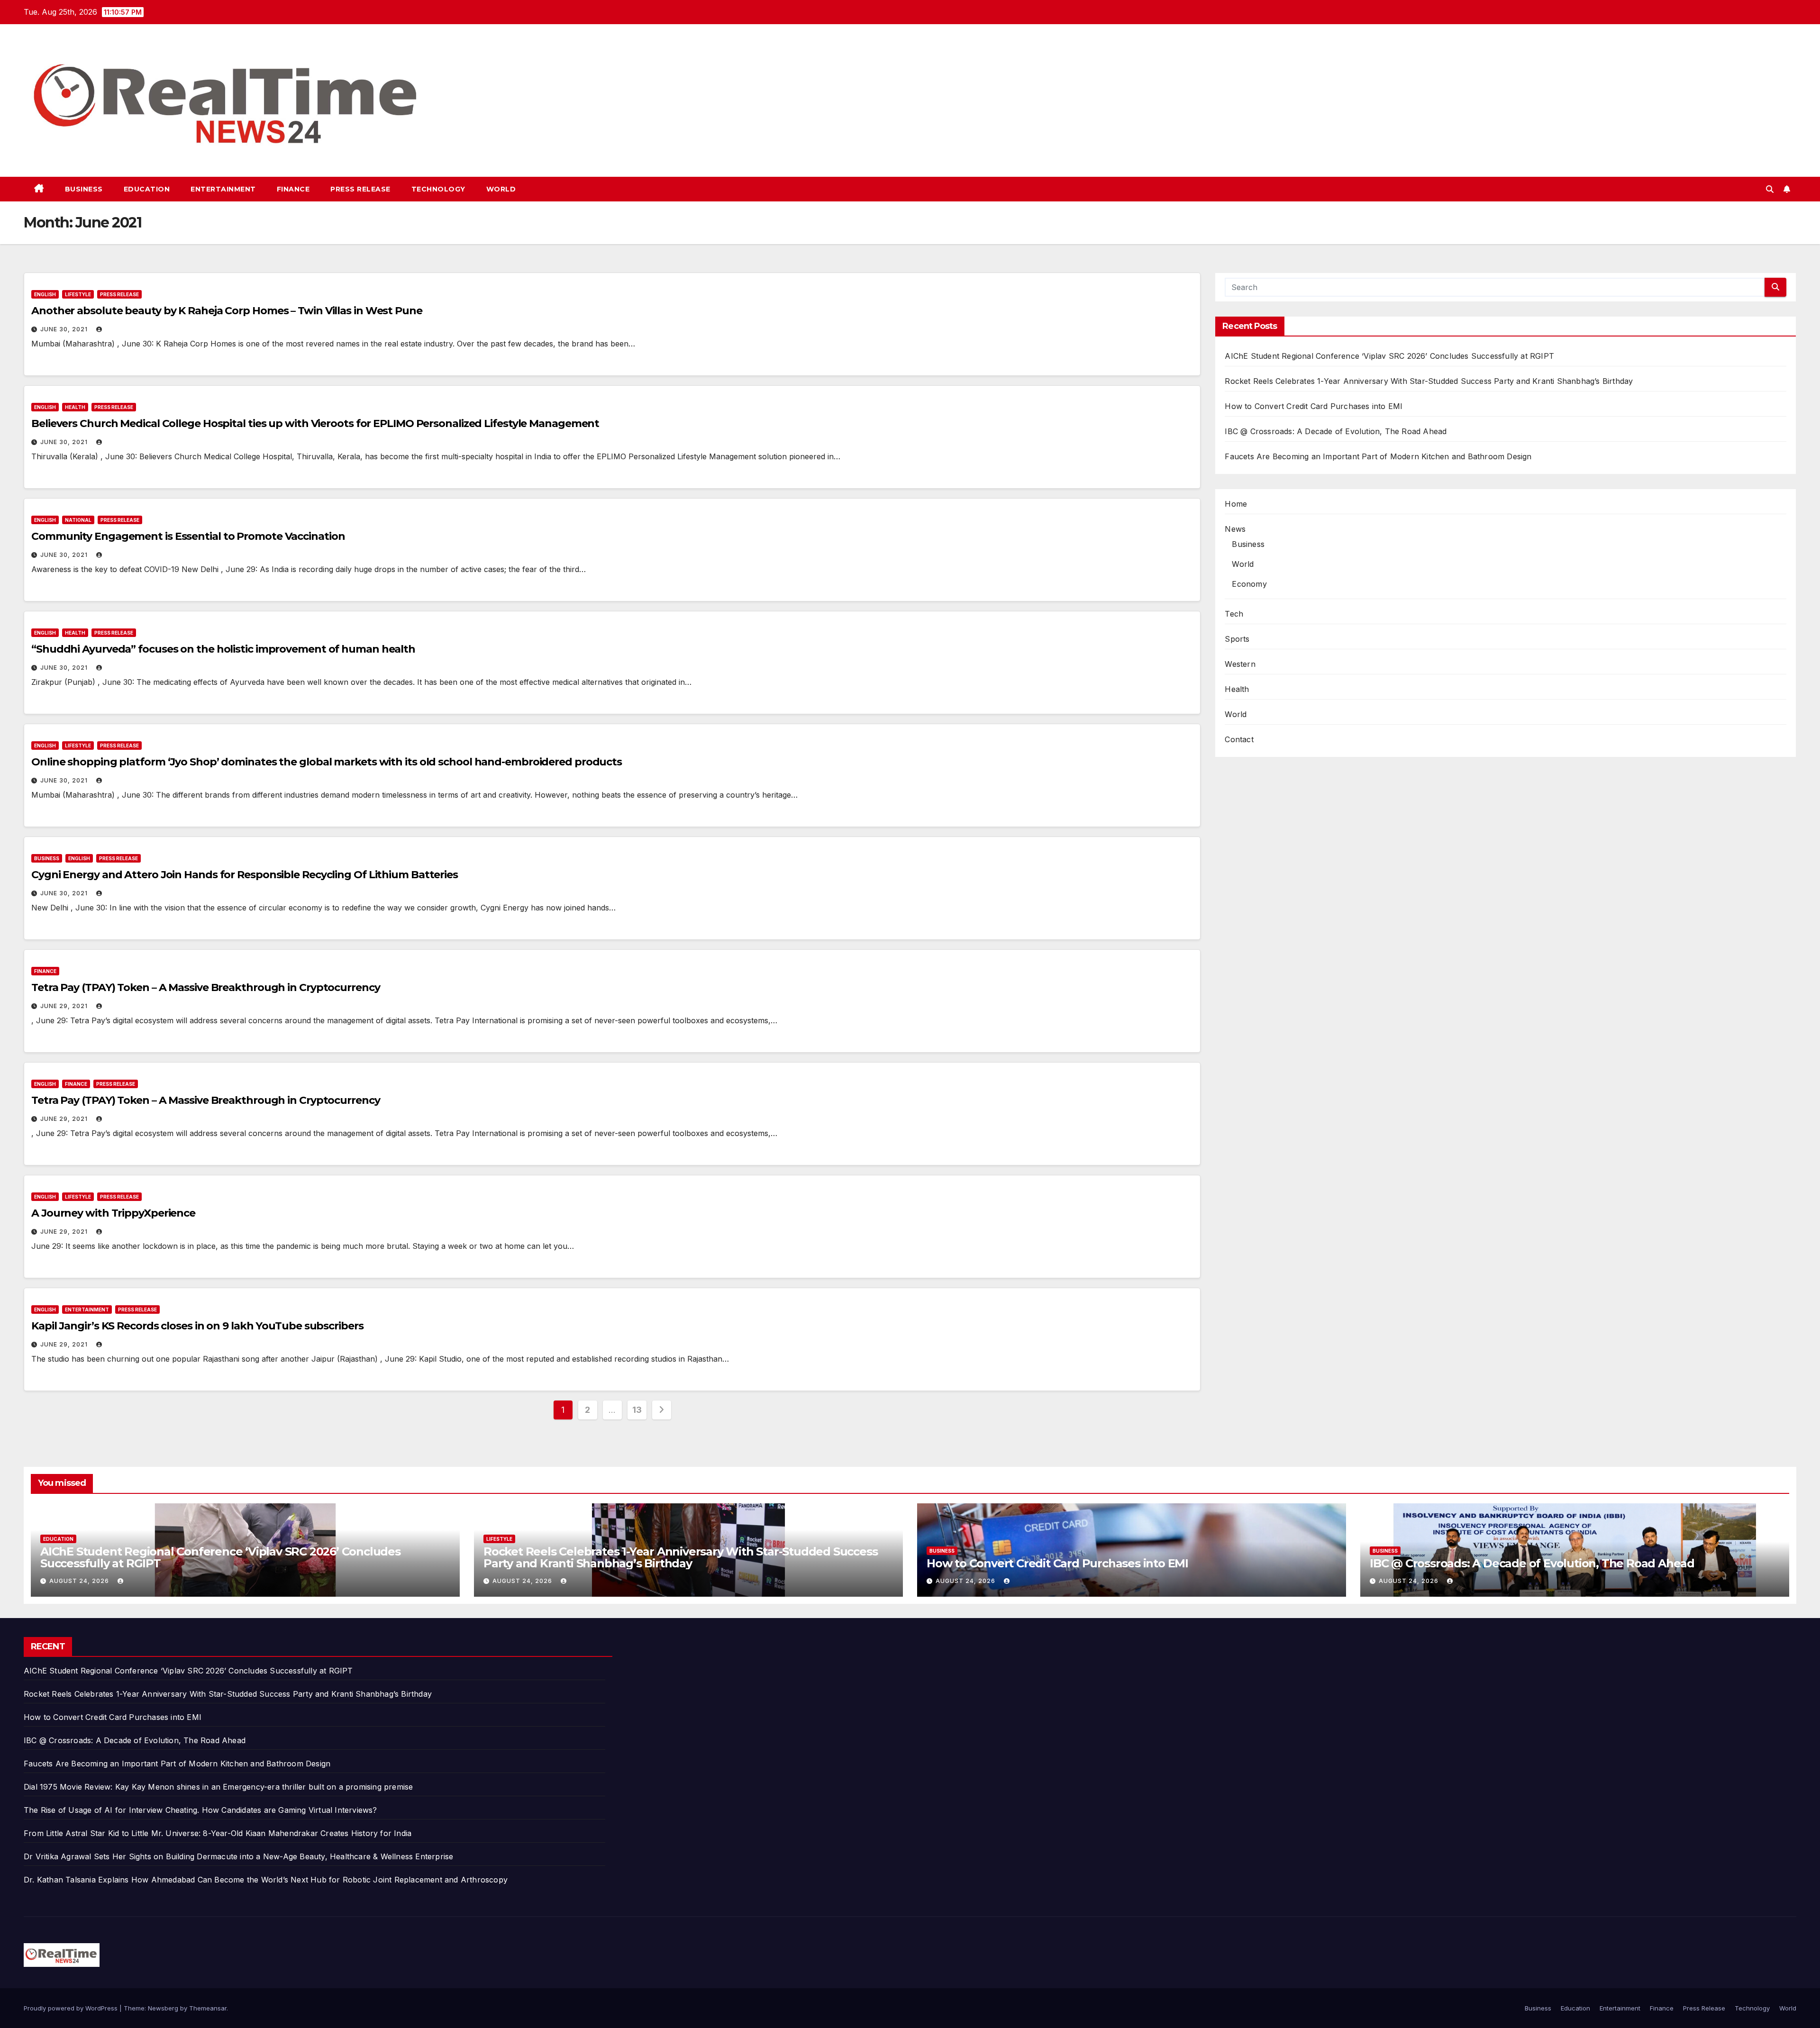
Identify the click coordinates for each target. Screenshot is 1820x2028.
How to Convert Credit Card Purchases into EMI (1314, 406)
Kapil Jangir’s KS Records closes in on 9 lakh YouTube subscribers (197, 1326)
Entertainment (223, 189)
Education (147, 189)
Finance (293, 189)
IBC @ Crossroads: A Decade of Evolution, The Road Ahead (1336, 431)
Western (1240, 664)
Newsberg (163, 2008)
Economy (1249, 584)
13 (637, 1410)
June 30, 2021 (65, 329)
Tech (1234, 614)
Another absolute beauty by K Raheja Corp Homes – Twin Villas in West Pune (227, 311)
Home (1236, 504)
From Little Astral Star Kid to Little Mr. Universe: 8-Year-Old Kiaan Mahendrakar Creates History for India (218, 1833)
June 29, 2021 (65, 1006)
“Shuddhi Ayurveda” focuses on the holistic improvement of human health (223, 649)
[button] (1770, 189)
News (1235, 529)
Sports (1237, 639)
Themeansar (208, 2008)
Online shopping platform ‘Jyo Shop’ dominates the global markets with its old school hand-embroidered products (327, 762)
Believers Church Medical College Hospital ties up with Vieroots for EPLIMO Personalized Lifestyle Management (315, 423)
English (45, 294)
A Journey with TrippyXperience (113, 1213)
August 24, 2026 (80, 1581)
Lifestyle (78, 294)
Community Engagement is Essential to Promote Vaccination (188, 536)
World (501, 189)
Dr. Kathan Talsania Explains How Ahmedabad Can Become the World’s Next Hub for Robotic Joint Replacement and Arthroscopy (266, 1880)
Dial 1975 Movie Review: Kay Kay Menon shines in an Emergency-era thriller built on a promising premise (218, 1787)
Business (84, 189)
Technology (438, 189)
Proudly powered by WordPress (72, 2008)
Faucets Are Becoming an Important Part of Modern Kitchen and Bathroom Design (1378, 456)
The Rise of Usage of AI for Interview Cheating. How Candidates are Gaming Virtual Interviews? (200, 1810)
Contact (1239, 739)
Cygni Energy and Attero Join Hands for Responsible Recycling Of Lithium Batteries (245, 875)
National (78, 520)
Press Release (360, 189)
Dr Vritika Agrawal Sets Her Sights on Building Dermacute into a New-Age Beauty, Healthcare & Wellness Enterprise (238, 1856)
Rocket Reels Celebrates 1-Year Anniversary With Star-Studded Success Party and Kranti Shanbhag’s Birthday (1429, 381)
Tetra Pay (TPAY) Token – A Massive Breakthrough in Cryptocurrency (206, 987)
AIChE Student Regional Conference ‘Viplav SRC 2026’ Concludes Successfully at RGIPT (1389, 356)
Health (75, 407)
